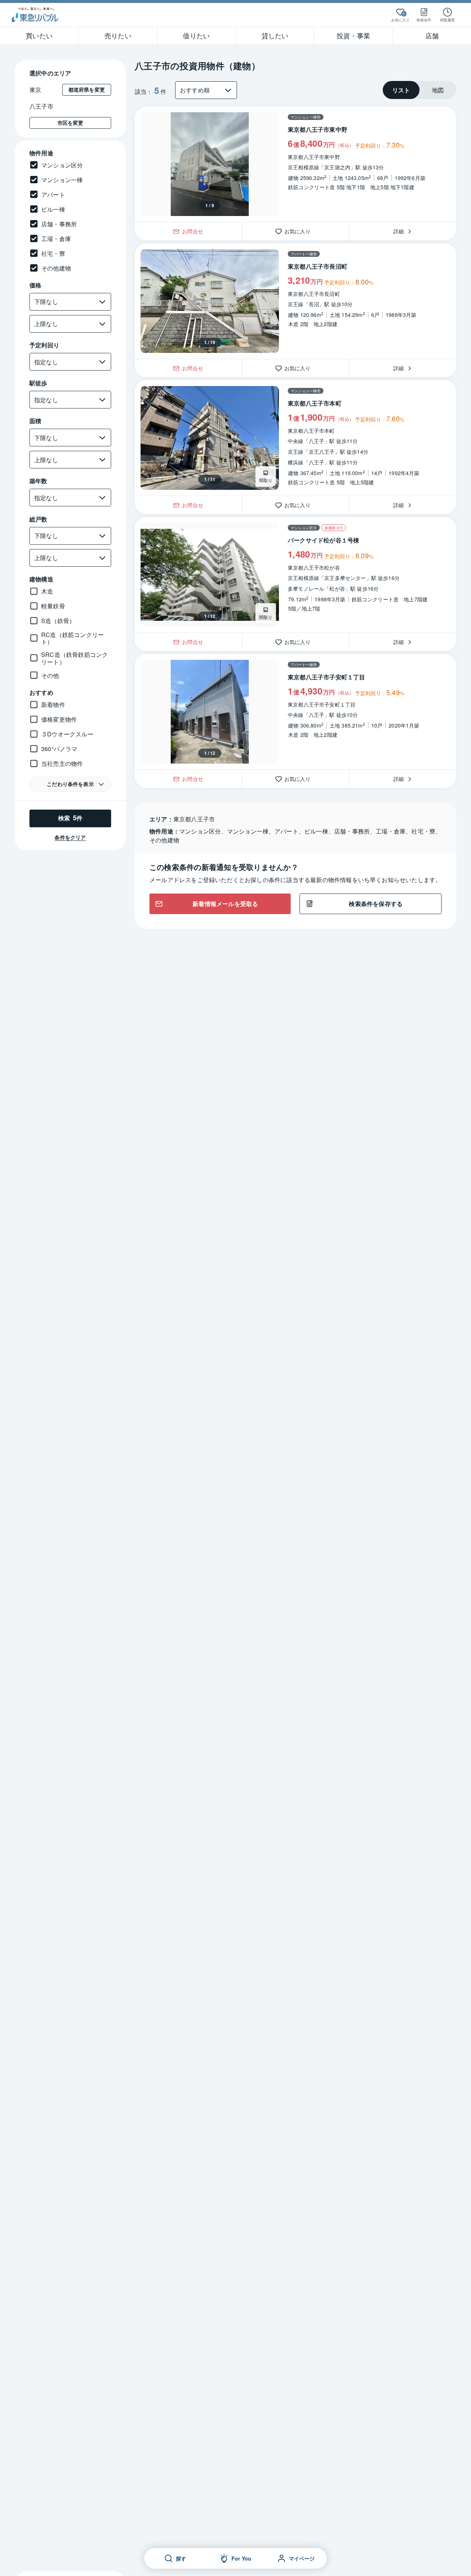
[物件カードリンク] (295, 164)
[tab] (401, 90)
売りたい (118, 35)
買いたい (39, 35)
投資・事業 (353, 35)
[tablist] (419, 90)
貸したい (275, 35)
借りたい (196, 35)
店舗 (432, 35)
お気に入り (300, 231)
